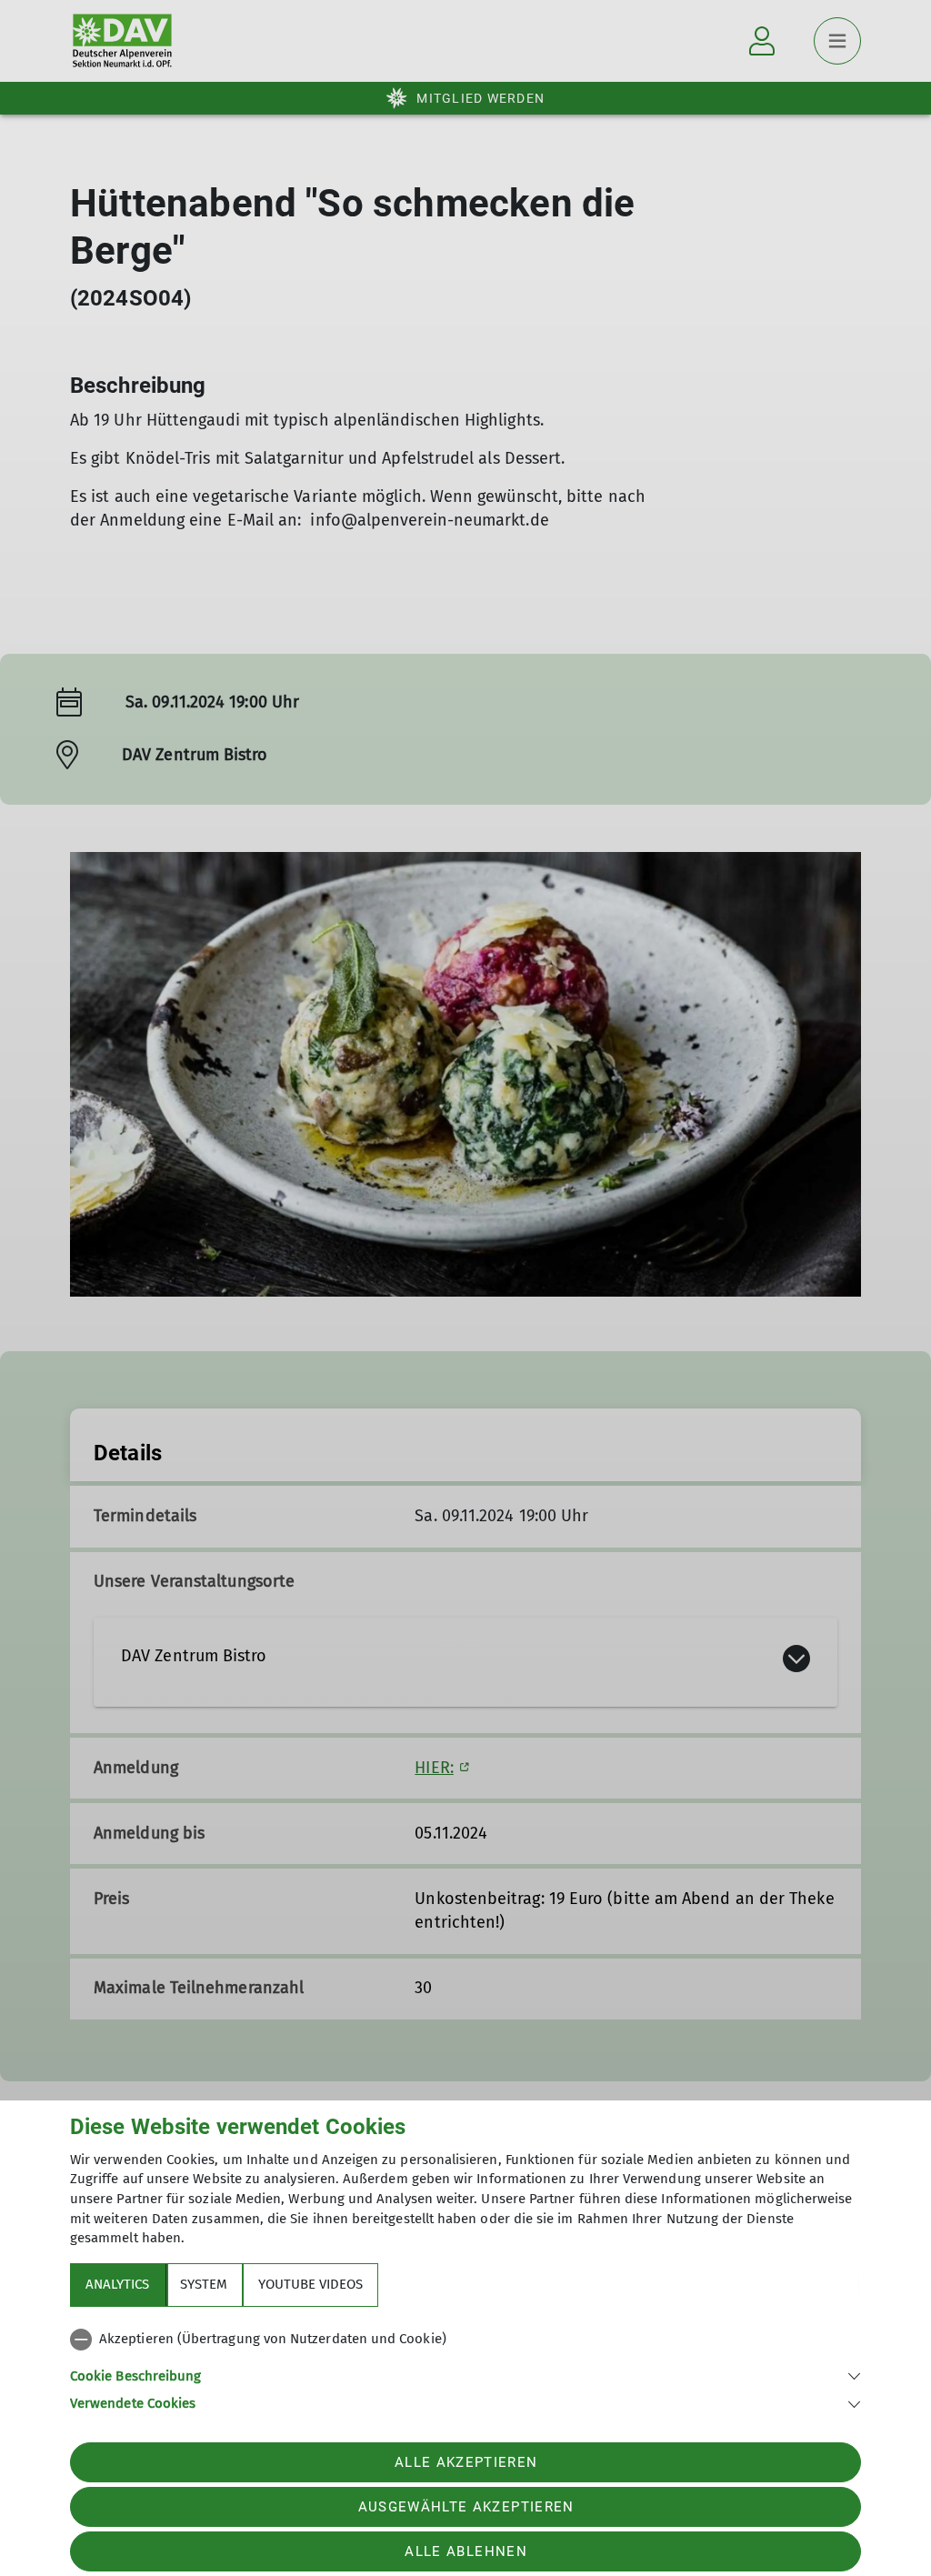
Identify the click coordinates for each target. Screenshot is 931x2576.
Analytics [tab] (117, 2284)
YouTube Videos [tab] (310, 2284)
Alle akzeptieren (466, 2462)
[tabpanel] (465, 2368)
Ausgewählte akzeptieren (466, 2507)
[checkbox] (465, 2340)
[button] (465, 2375)
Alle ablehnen (465, 2551)
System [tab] (204, 2284)
